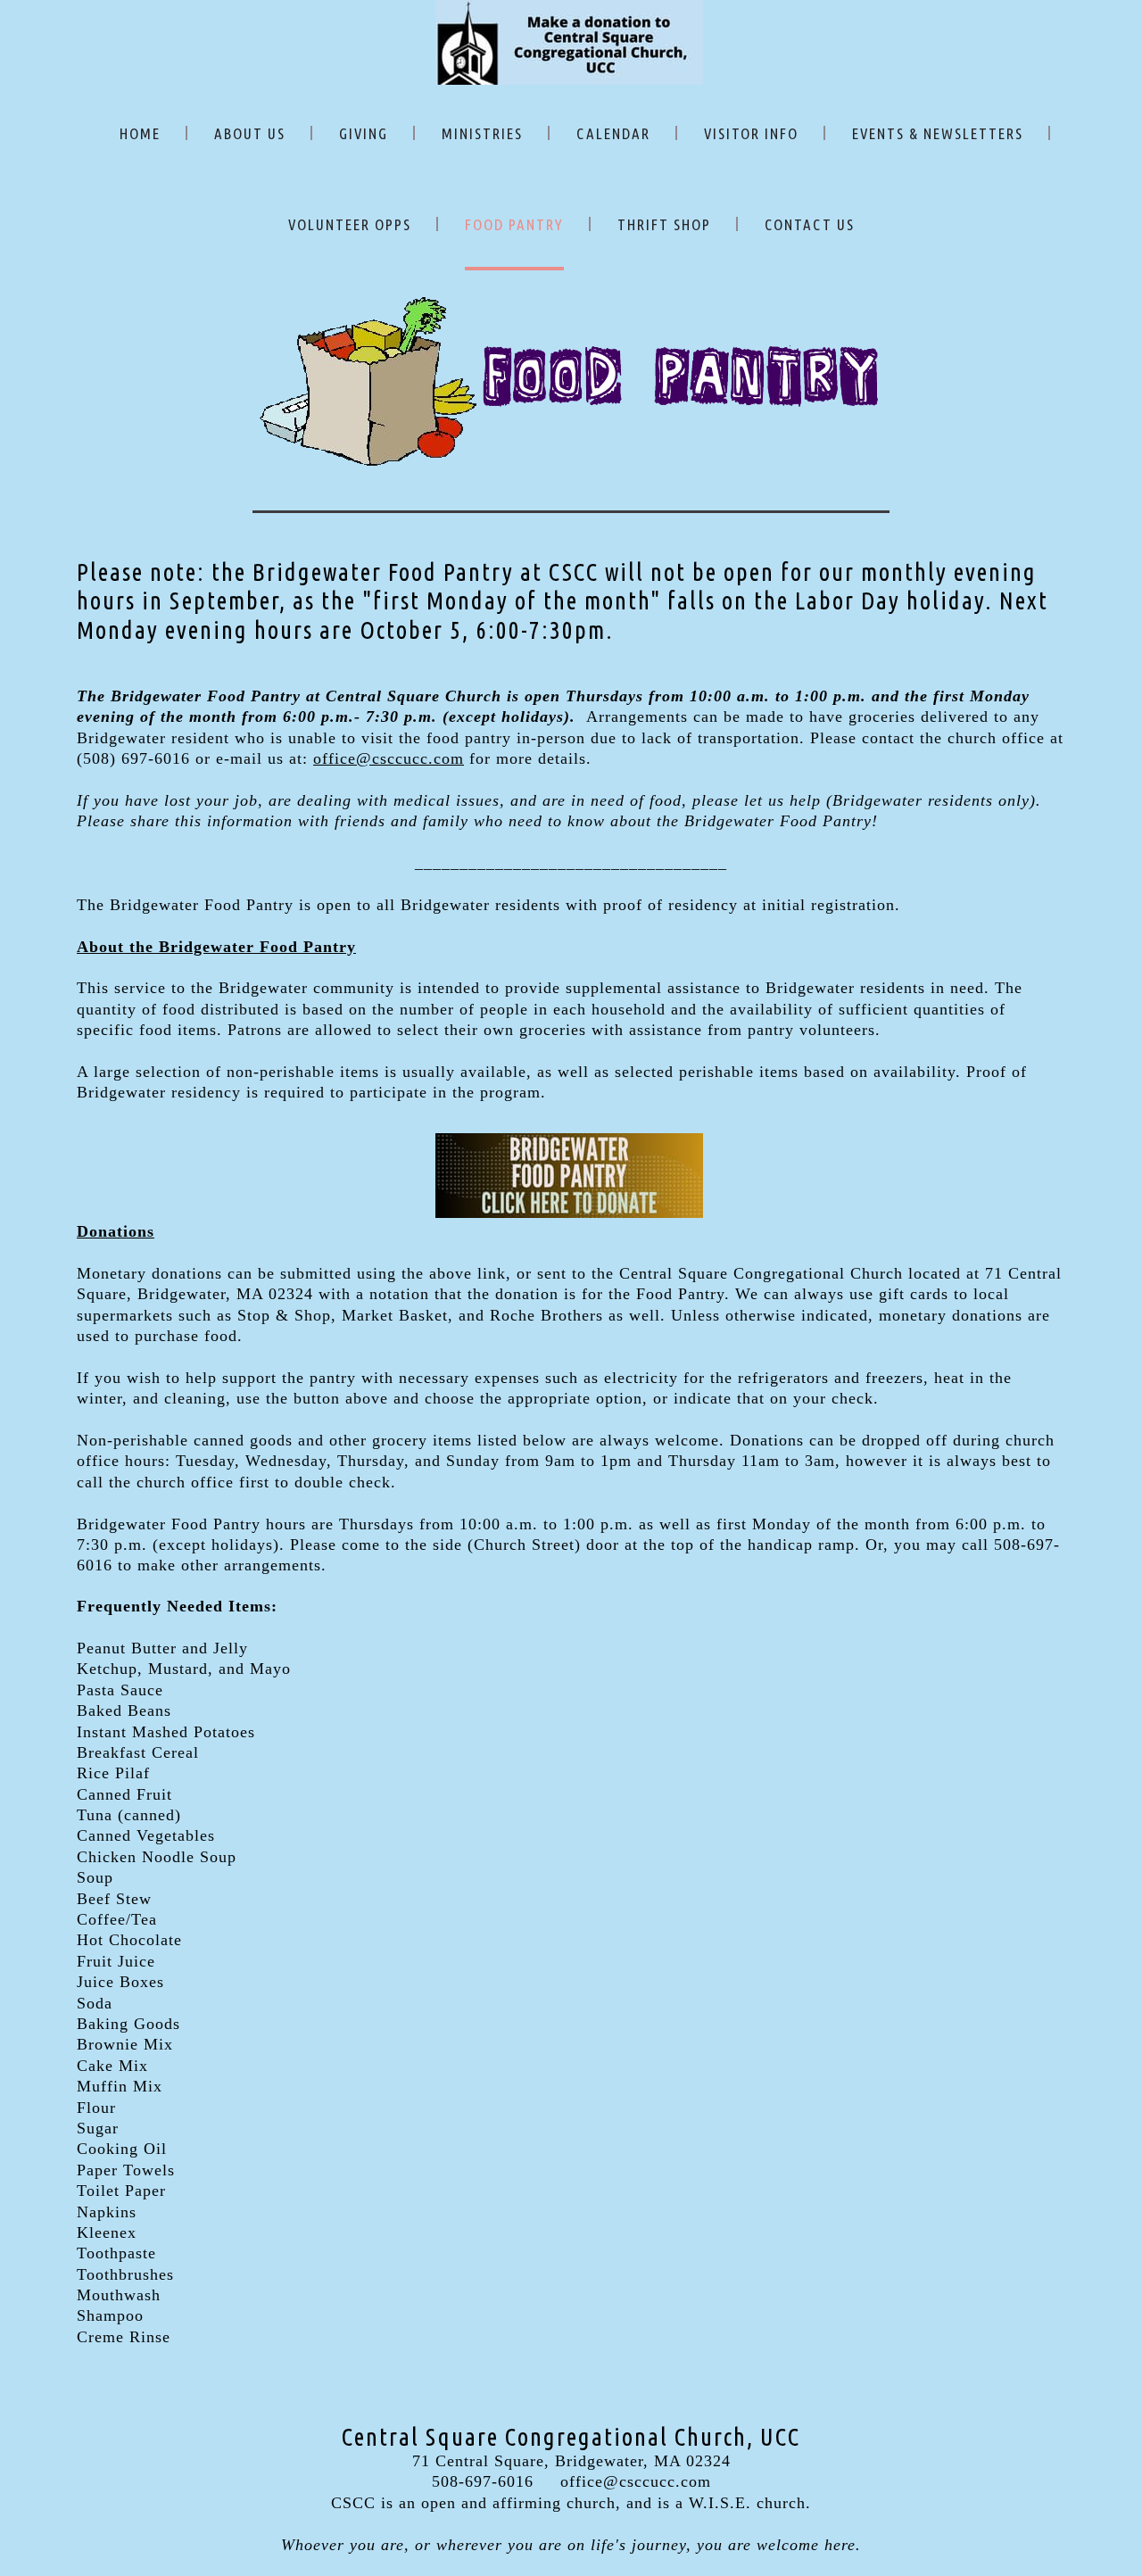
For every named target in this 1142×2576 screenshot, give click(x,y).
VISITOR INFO (751, 133)
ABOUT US (250, 133)
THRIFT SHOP (664, 224)
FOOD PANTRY (514, 224)
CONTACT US (810, 224)
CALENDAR (613, 133)
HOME (140, 133)
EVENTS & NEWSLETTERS (938, 133)
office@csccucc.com (389, 758)
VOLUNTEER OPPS (350, 224)
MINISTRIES (482, 133)
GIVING (364, 133)
